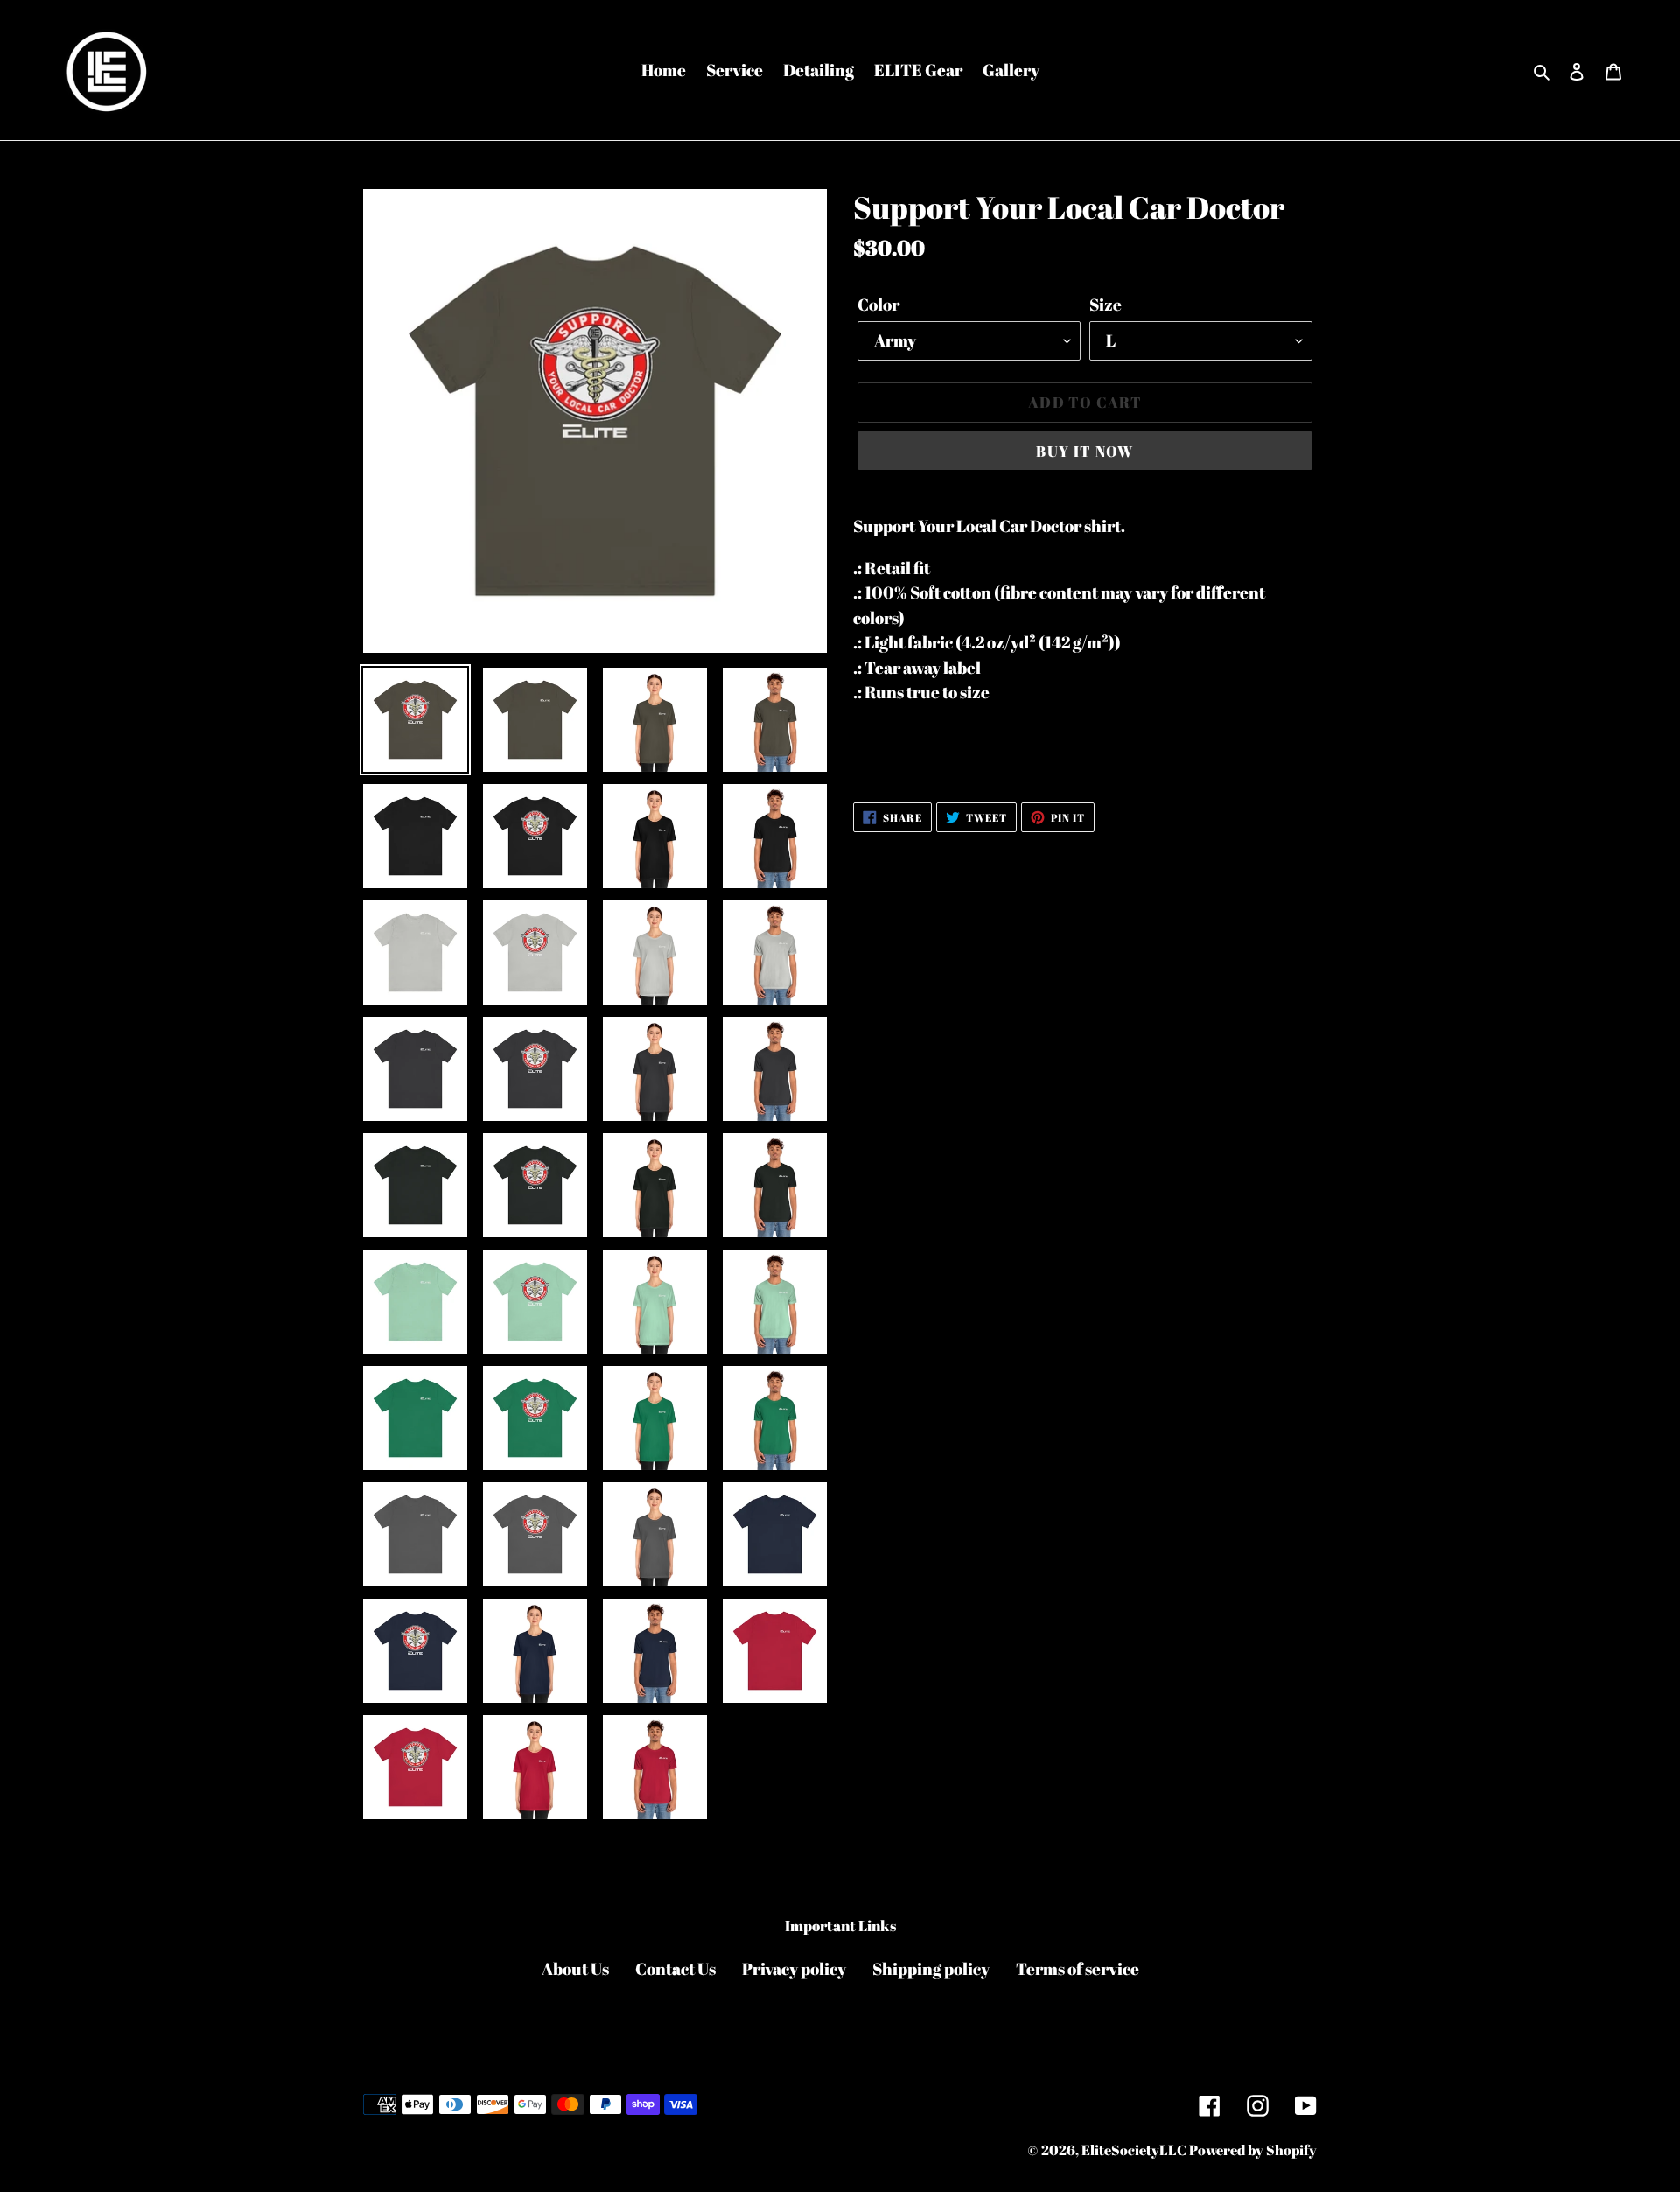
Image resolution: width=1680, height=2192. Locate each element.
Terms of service (1078, 1969)
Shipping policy (931, 1969)
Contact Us (675, 1969)
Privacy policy (794, 1969)
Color (878, 305)
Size (1106, 305)
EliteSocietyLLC (1134, 2150)
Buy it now (1085, 451)
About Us (575, 1969)
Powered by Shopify (1253, 2150)
